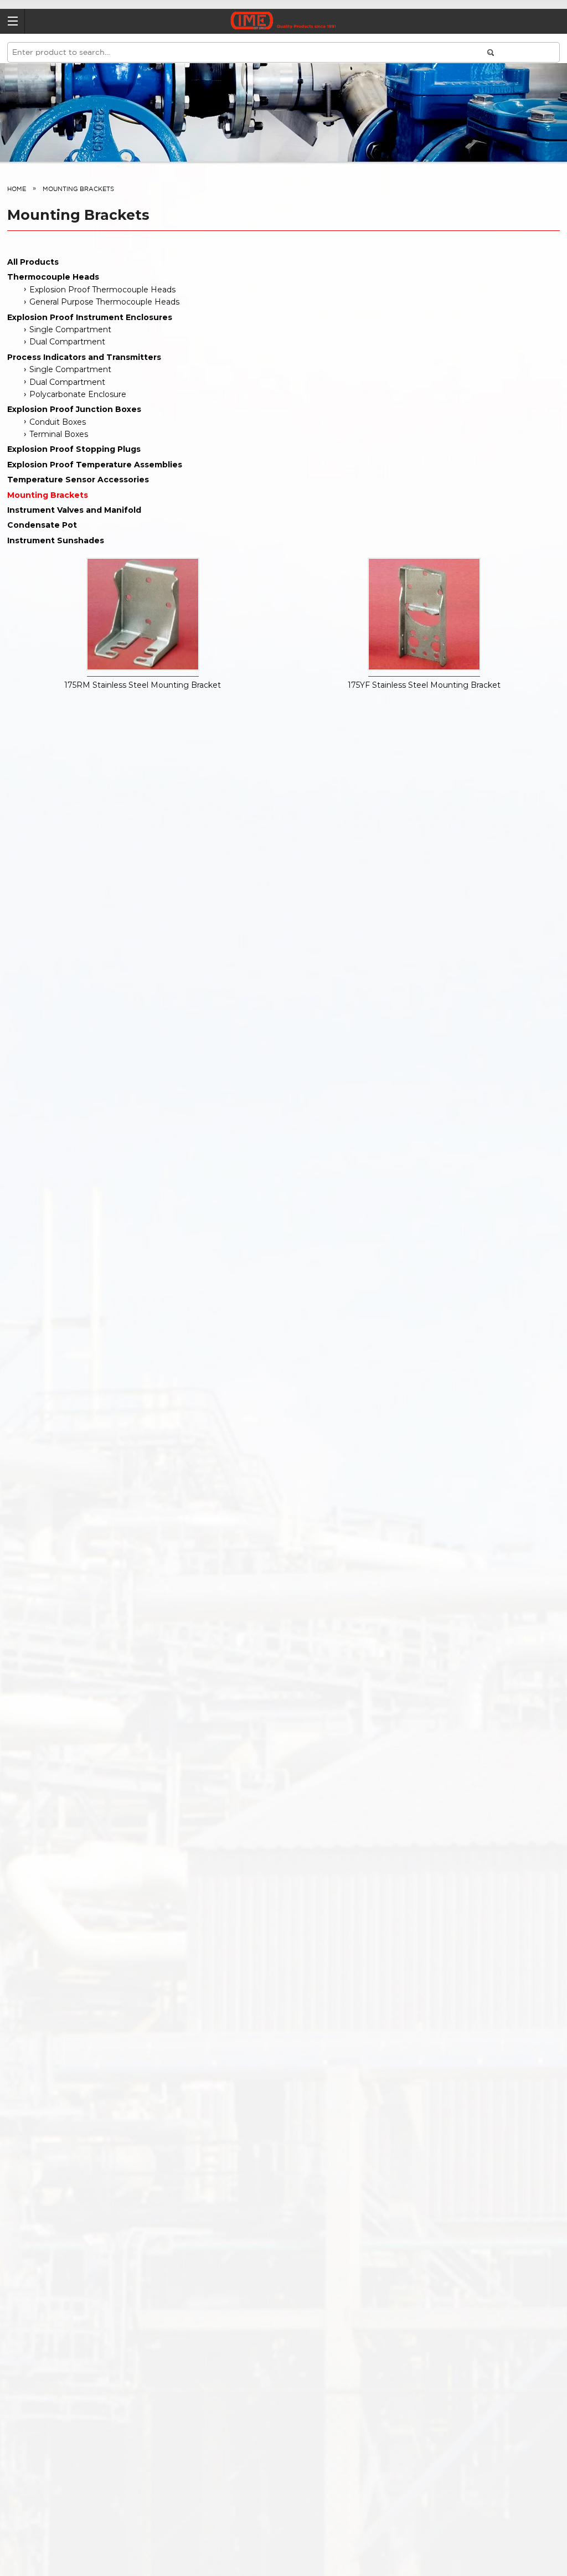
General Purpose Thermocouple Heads (104, 302)
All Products (33, 262)
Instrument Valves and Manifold (74, 510)
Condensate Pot (42, 525)
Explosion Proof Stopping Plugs (74, 449)
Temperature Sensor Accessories (78, 480)
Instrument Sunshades (56, 540)
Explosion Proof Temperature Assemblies (95, 465)
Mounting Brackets (48, 495)
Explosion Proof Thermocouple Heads (102, 290)
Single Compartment (70, 329)
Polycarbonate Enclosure (78, 394)
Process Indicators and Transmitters (84, 357)
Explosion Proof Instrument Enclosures (90, 317)
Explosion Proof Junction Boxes (74, 409)
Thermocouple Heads (53, 277)
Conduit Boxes (58, 422)
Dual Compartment (67, 342)
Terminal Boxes (59, 434)
